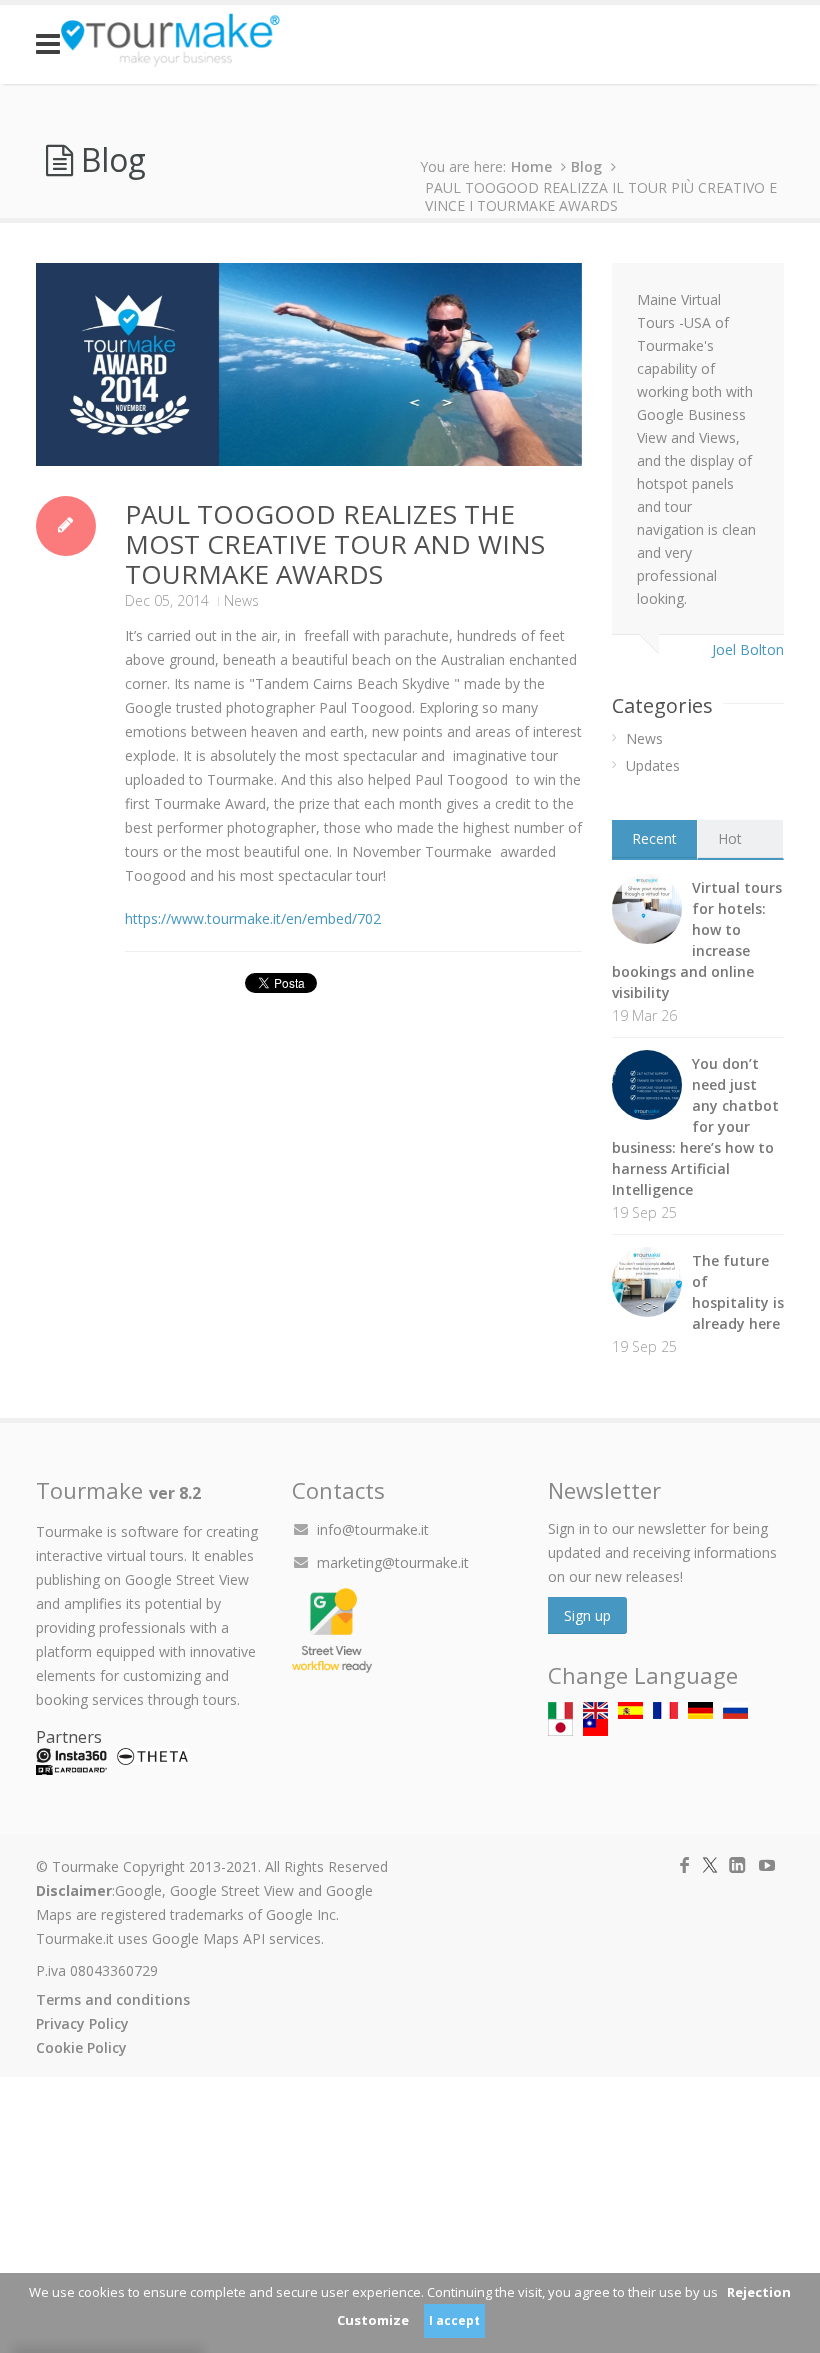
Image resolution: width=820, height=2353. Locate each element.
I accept (454, 2320)
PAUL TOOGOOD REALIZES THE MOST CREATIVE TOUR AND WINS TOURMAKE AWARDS (335, 544)
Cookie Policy (81, 2047)
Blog (586, 166)
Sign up (587, 1615)
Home (531, 166)
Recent (654, 838)
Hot (730, 838)
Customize (373, 2320)
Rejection (759, 2292)
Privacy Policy (82, 2023)
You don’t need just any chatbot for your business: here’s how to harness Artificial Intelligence (695, 1126)
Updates (653, 765)
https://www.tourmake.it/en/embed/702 (253, 918)
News (241, 600)
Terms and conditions (113, 1999)
